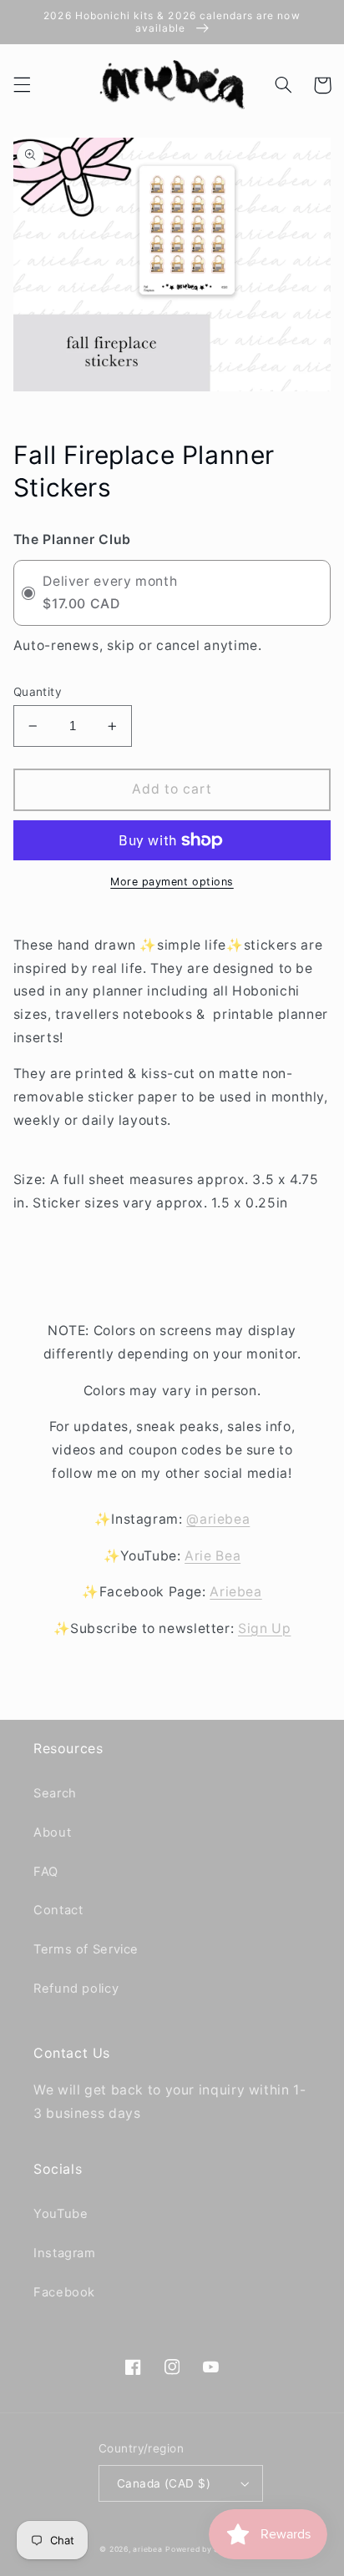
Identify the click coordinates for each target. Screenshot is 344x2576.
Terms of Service (86, 1949)
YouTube (61, 2214)
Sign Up (264, 1628)
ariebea (147, 2549)
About (52, 1832)
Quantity (38, 692)
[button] (22, 85)
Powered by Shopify (205, 2549)
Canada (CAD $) (164, 2483)
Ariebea (235, 1592)
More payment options (172, 882)
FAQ (46, 1872)
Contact (58, 1910)
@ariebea (218, 1519)
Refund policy (76, 1989)
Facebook (64, 2292)
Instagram (65, 2253)
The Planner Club (72, 539)
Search (55, 1793)
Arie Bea (212, 1556)
